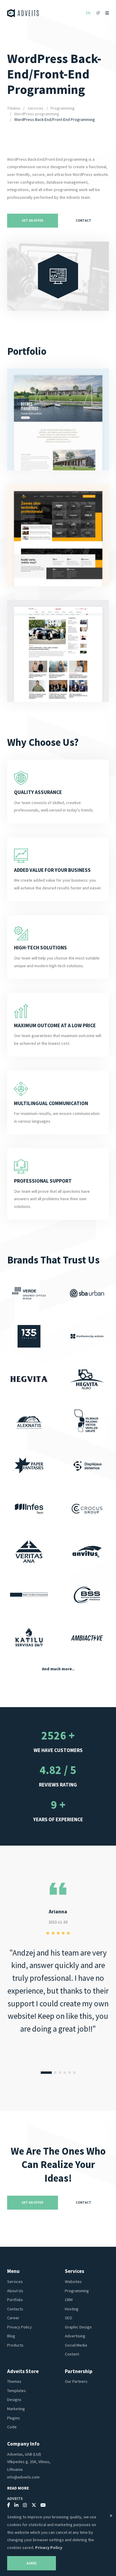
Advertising (75, 2336)
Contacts (15, 2309)
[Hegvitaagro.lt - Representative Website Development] (58, 535)
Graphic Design (78, 2327)
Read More (18, 2488)
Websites (73, 2282)
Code (12, 2427)
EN (88, 13)
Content (72, 2354)
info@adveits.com (23, 2477)
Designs (14, 2399)
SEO (69, 2318)
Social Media (76, 2345)
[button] (46, 2073)
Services (36, 108)
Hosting (72, 2309)
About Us (15, 2291)
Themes (14, 2381)
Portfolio (15, 2300)
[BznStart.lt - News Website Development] (58, 651)
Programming (63, 108)
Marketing (16, 2409)
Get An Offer (33, 220)
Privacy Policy (19, 2327)
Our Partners (76, 2381)
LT (98, 13)
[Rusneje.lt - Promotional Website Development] (58, 419)
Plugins (14, 2418)
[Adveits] (23, 13)
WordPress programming (37, 114)
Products (15, 2345)
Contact (84, 220)
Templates (17, 2391)
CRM (69, 2300)
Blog (11, 2336)
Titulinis (14, 108)
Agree (32, 2563)
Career (13, 2318)
